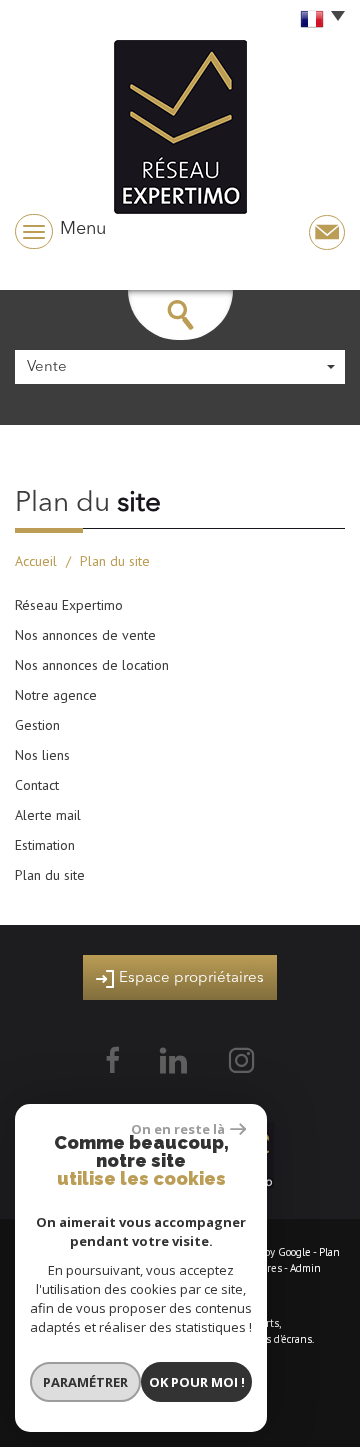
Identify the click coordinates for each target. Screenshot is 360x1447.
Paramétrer (85, 1382)
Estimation (45, 845)
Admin (305, 1268)
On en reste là (178, 1129)
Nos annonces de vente (85, 635)
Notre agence (56, 695)
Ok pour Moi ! (197, 1382)
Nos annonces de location (92, 665)
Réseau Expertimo (69, 605)
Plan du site (50, 875)
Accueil (36, 561)
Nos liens (42, 755)
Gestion (37, 725)
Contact (37, 785)
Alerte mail (48, 815)
